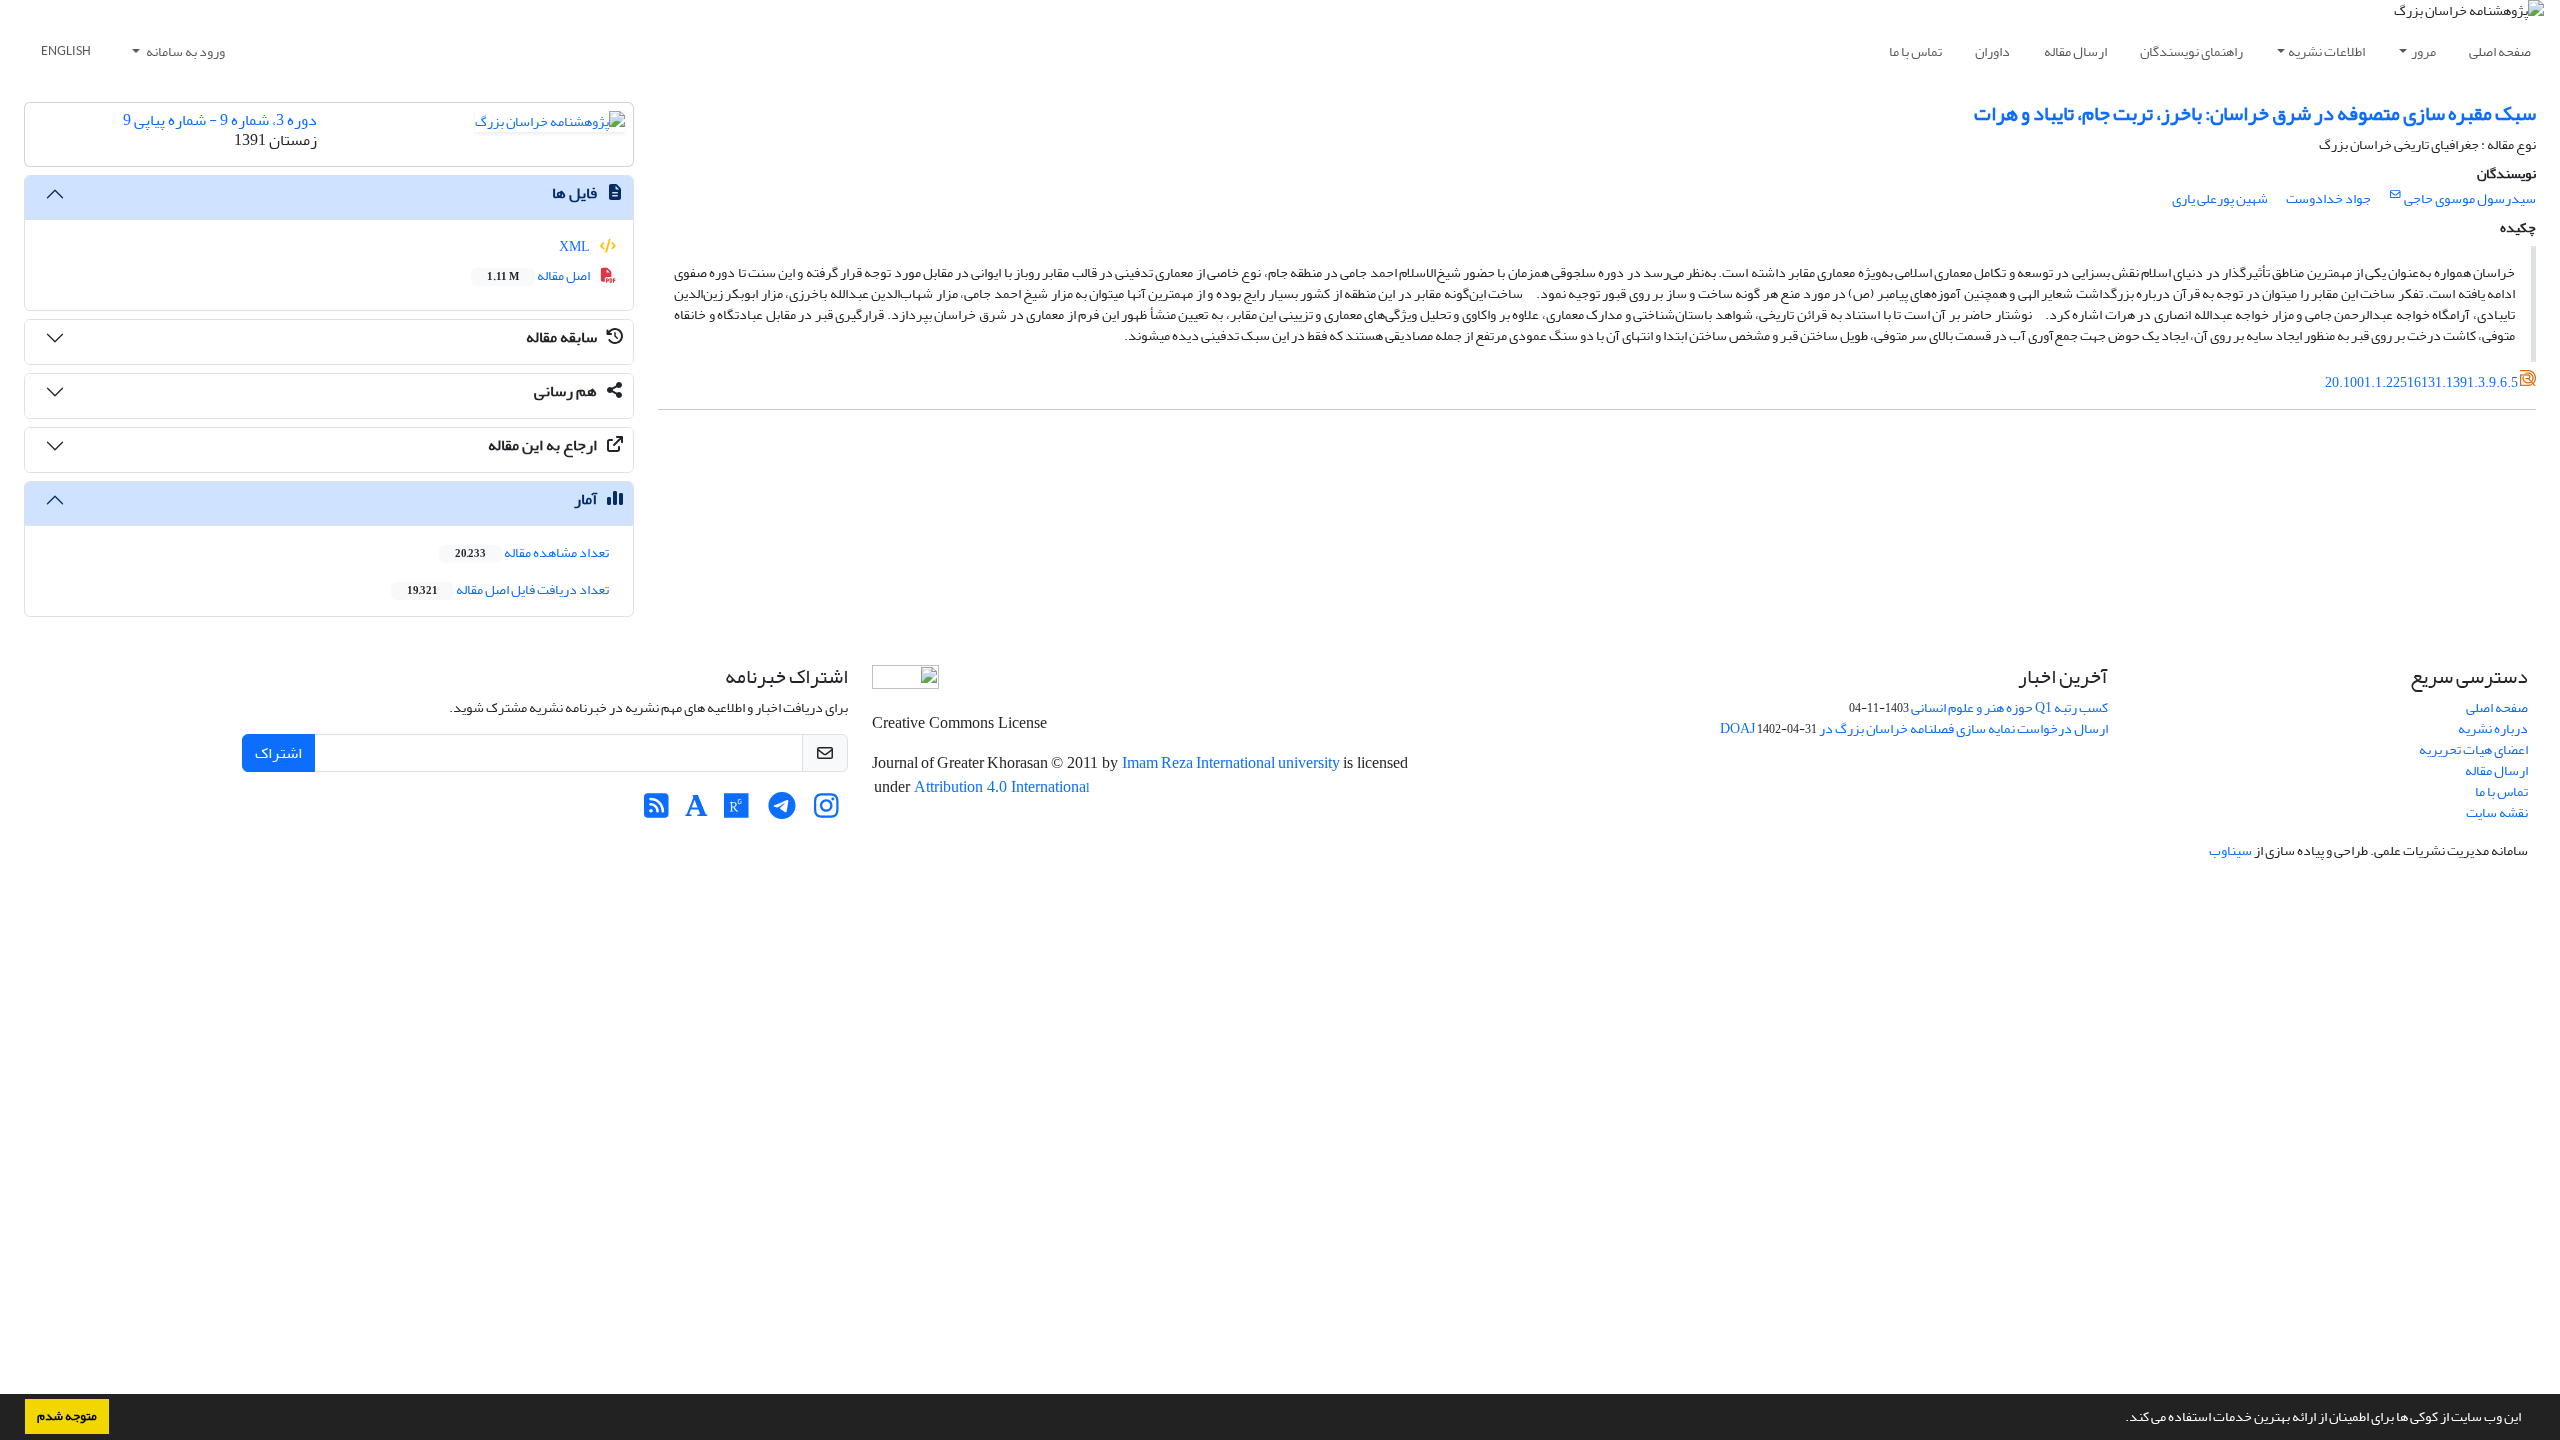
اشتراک (278, 753)
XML (575, 246)
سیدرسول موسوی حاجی (2470, 198)
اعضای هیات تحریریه (2473, 749)
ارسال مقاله (2075, 51)
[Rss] (656, 811)
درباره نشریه (2493, 728)
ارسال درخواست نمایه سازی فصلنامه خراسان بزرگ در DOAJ (1914, 728)
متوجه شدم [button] (67, 1416)
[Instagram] (826, 811)
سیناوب (2230, 850)
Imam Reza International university (1232, 763)
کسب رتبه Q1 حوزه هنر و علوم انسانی (2009, 707)
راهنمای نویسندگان (2191, 51)
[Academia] (696, 811)
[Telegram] (781, 811)
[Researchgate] (736, 811)
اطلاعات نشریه (2326, 51)
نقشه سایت (2497, 812)
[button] (2120, 1419)
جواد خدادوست (2328, 198)
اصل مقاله (539, 275)
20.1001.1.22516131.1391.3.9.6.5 (2421, 382)
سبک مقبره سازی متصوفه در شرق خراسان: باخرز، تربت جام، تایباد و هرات (2255, 113)
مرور (2423, 51)
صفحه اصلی (2500, 51)
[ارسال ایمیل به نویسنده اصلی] (2395, 195)
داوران (1992, 51)
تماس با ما (1915, 51)
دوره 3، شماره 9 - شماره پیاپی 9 (220, 120)
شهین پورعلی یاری (2220, 198)
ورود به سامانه (184, 51)
